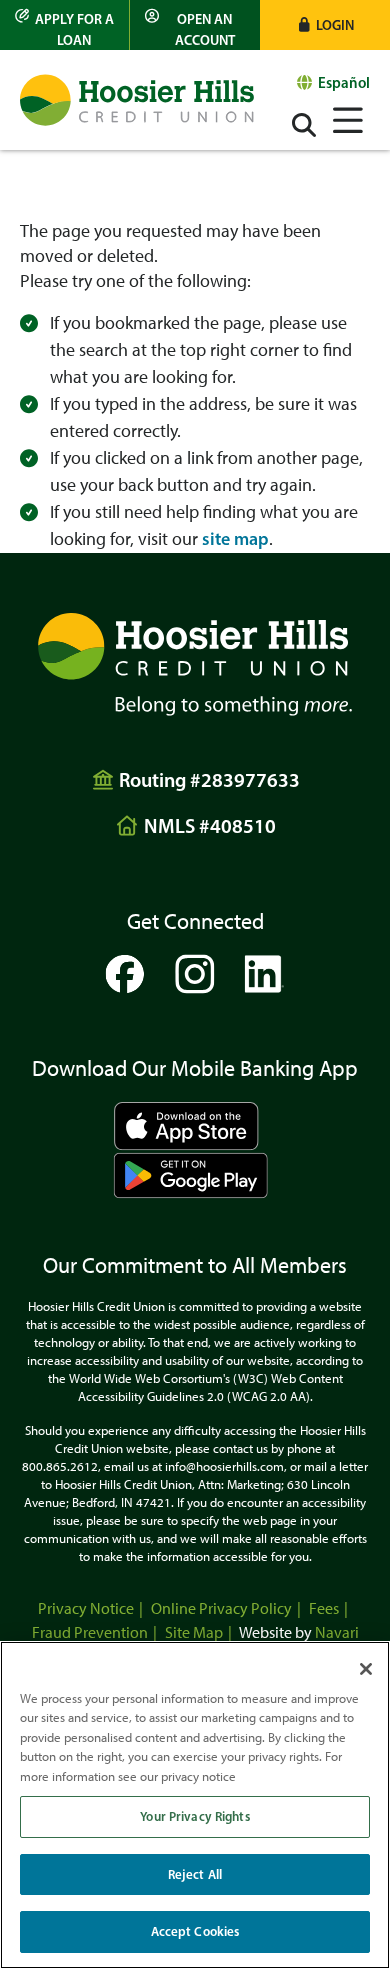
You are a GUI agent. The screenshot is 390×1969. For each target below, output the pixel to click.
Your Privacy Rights (194, 1816)
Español (344, 82)
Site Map (194, 1632)
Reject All (195, 1874)
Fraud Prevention (90, 1632)
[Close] (366, 1669)
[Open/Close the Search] (304, 125)
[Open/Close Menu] (348, 117)
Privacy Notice (86, 1608)
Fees (324, 1608)
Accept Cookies (195, 1931)
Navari (337, 1632)
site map (235, 539)
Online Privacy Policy (221, 1608)
